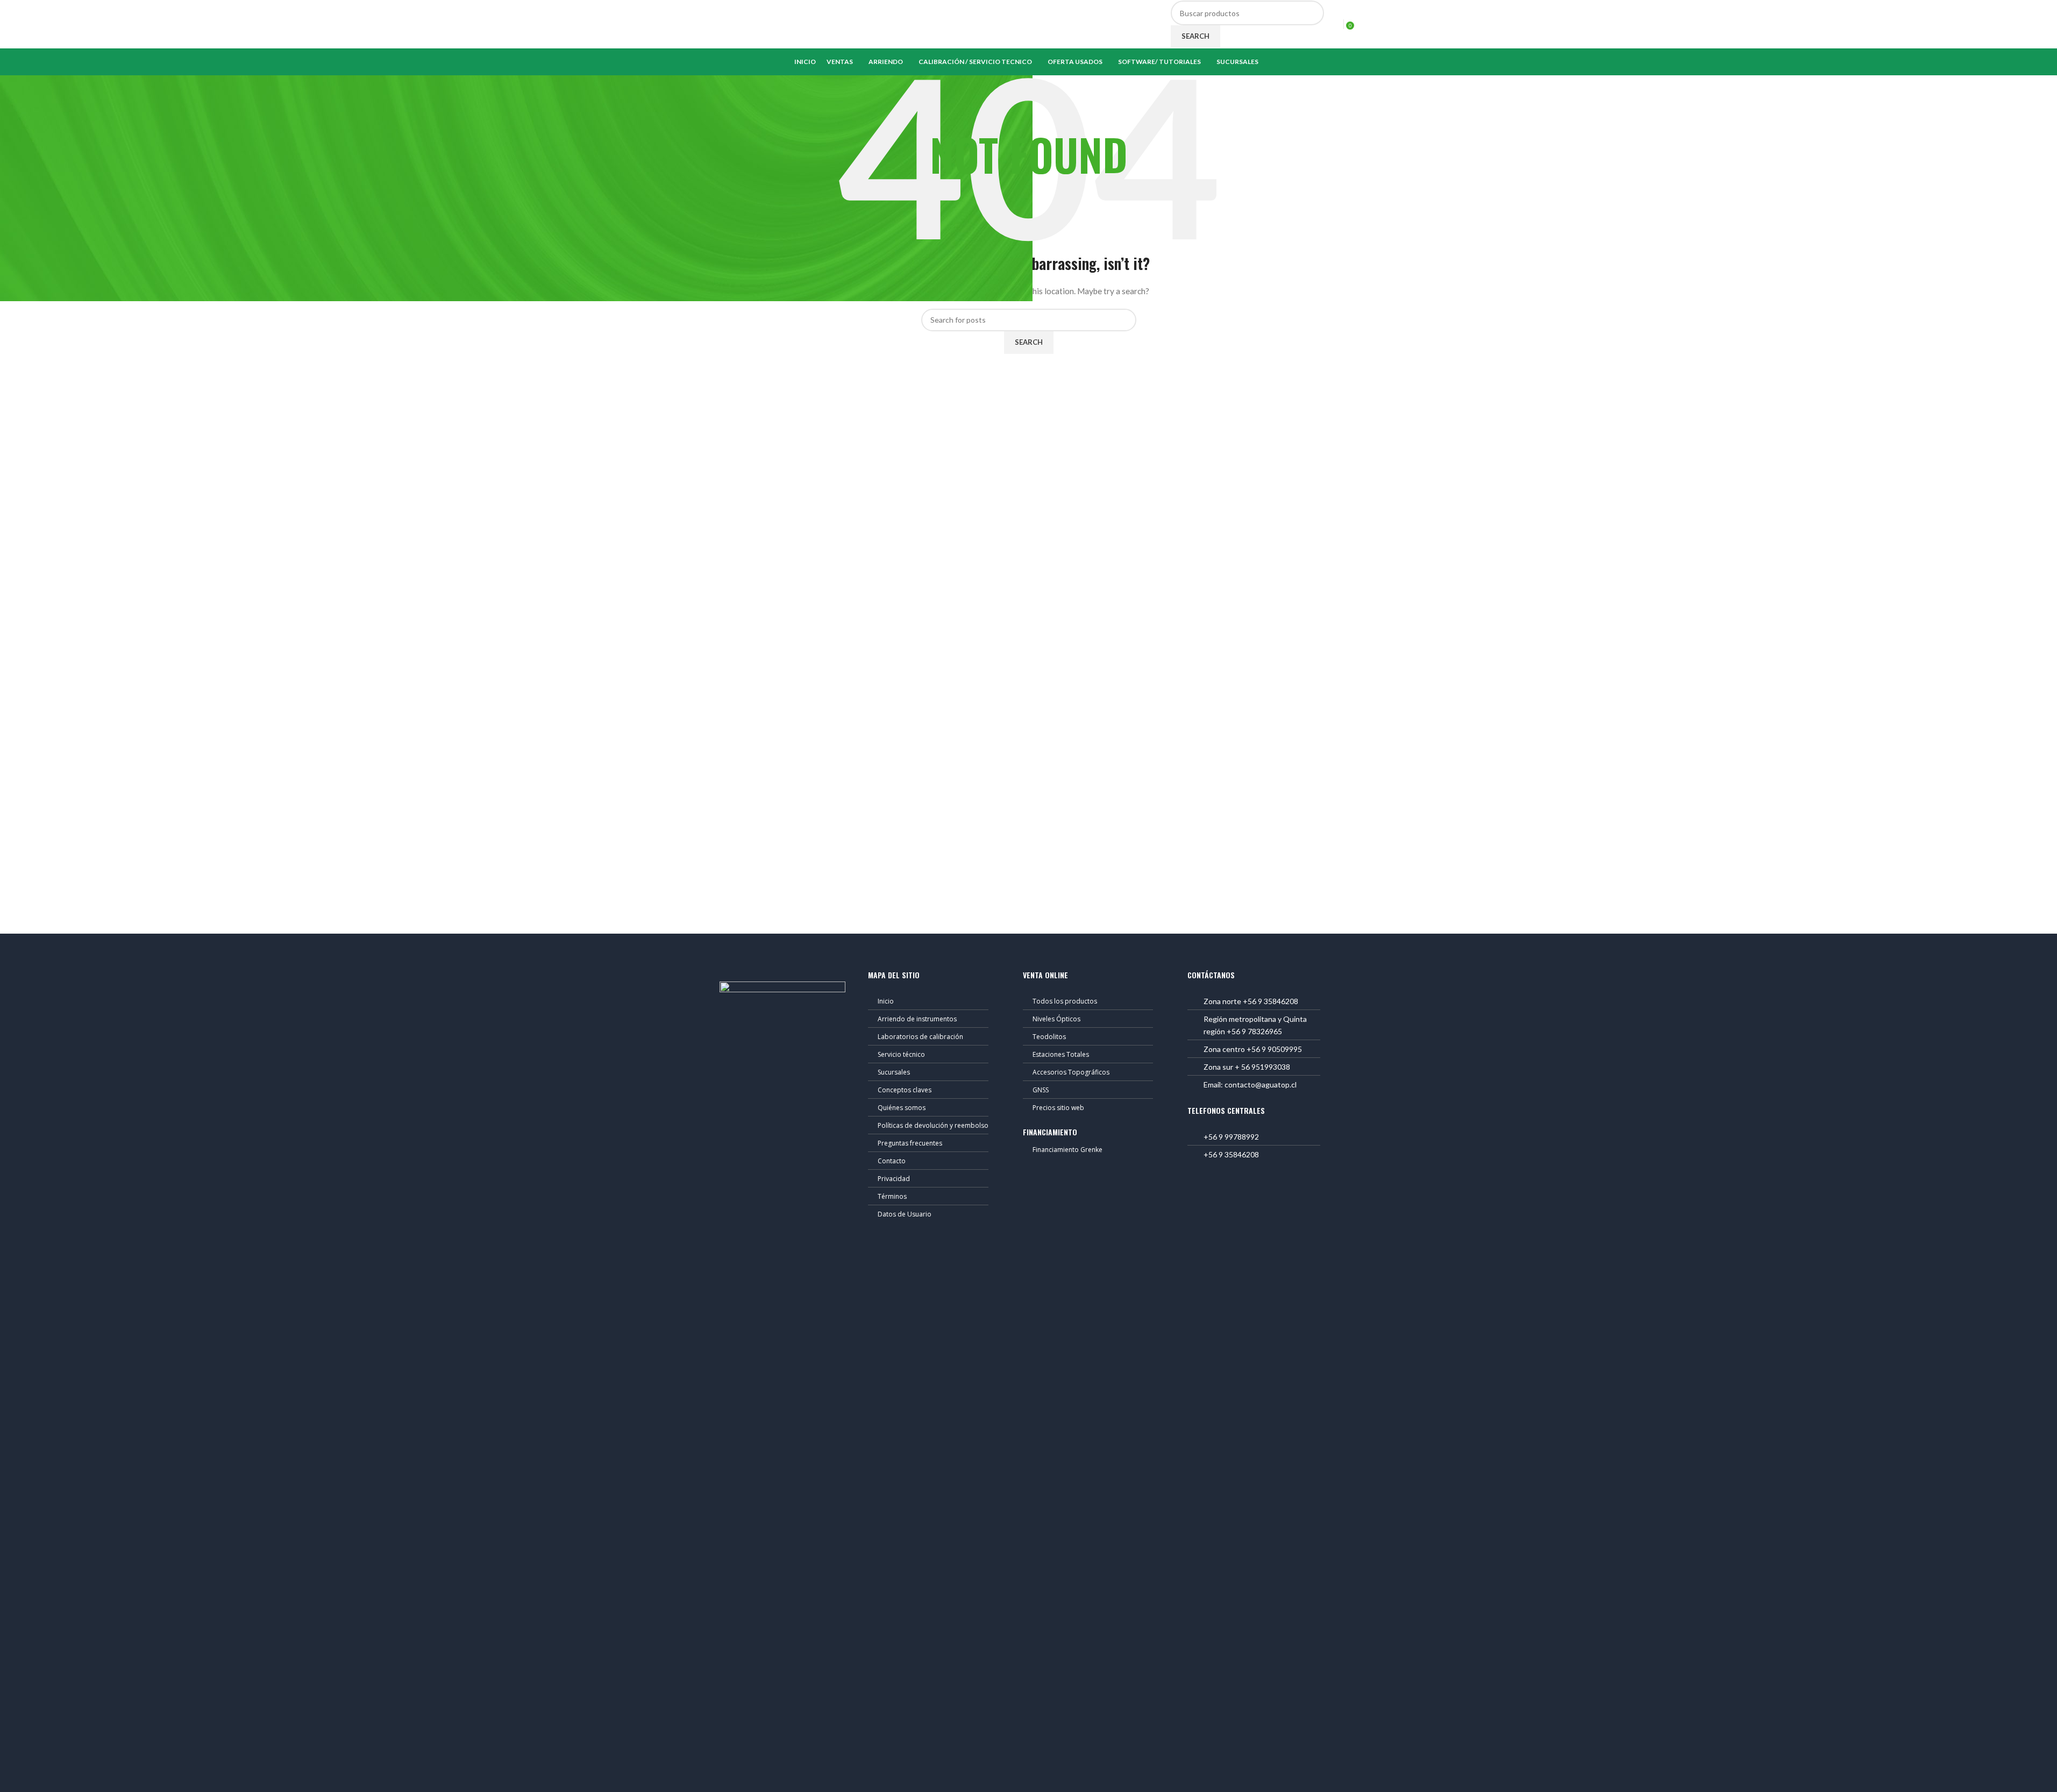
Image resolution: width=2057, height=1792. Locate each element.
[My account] (1334, 24)
